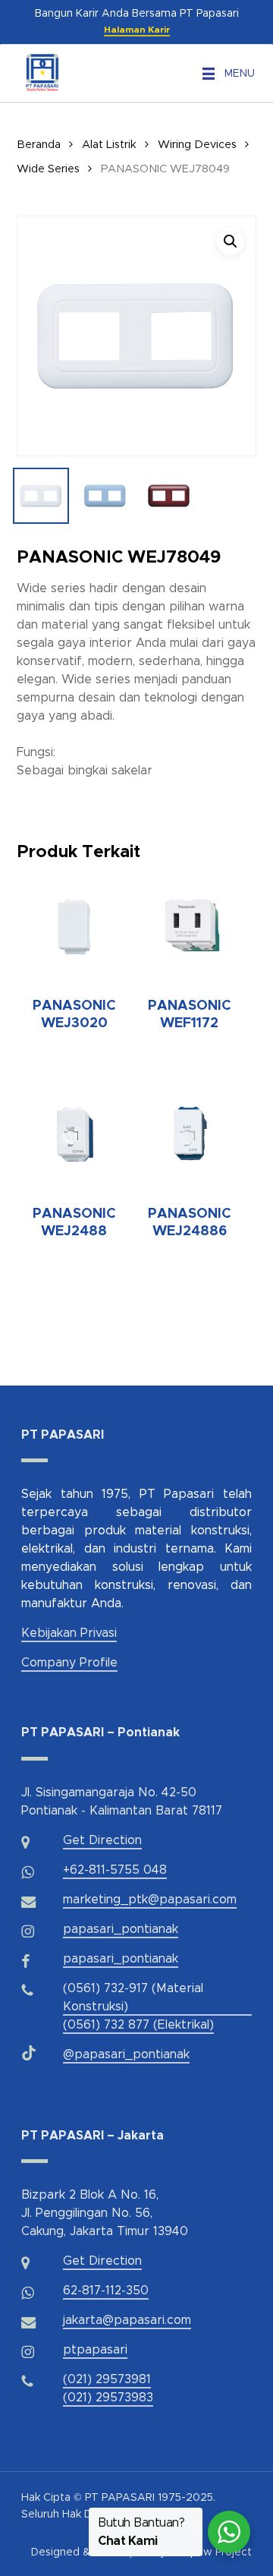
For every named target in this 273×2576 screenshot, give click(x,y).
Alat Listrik (109, 145)
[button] (240, 74)
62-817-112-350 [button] (106, 2291)
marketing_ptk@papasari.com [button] (150, 1900)
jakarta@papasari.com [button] (127, 2320)
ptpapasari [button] (95, 2350)
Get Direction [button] (102, 1840)
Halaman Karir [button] (137, 30)
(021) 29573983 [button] (108, 2398)
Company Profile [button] (69, 1663)
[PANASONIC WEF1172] (190, 925)
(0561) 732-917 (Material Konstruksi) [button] (133, 1997)
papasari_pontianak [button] (121, 1929)
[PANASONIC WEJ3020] (74, 925)
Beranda (39, 145)
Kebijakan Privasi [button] (69, 1633)
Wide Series (48, 169)
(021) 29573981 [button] (107, 2379)
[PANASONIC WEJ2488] (74, 1134)
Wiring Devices (197, 145)
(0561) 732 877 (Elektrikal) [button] (138, 2025)
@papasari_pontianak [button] (126, 2054)
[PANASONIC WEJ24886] (190, 1134)
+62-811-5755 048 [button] (115, 1870)
